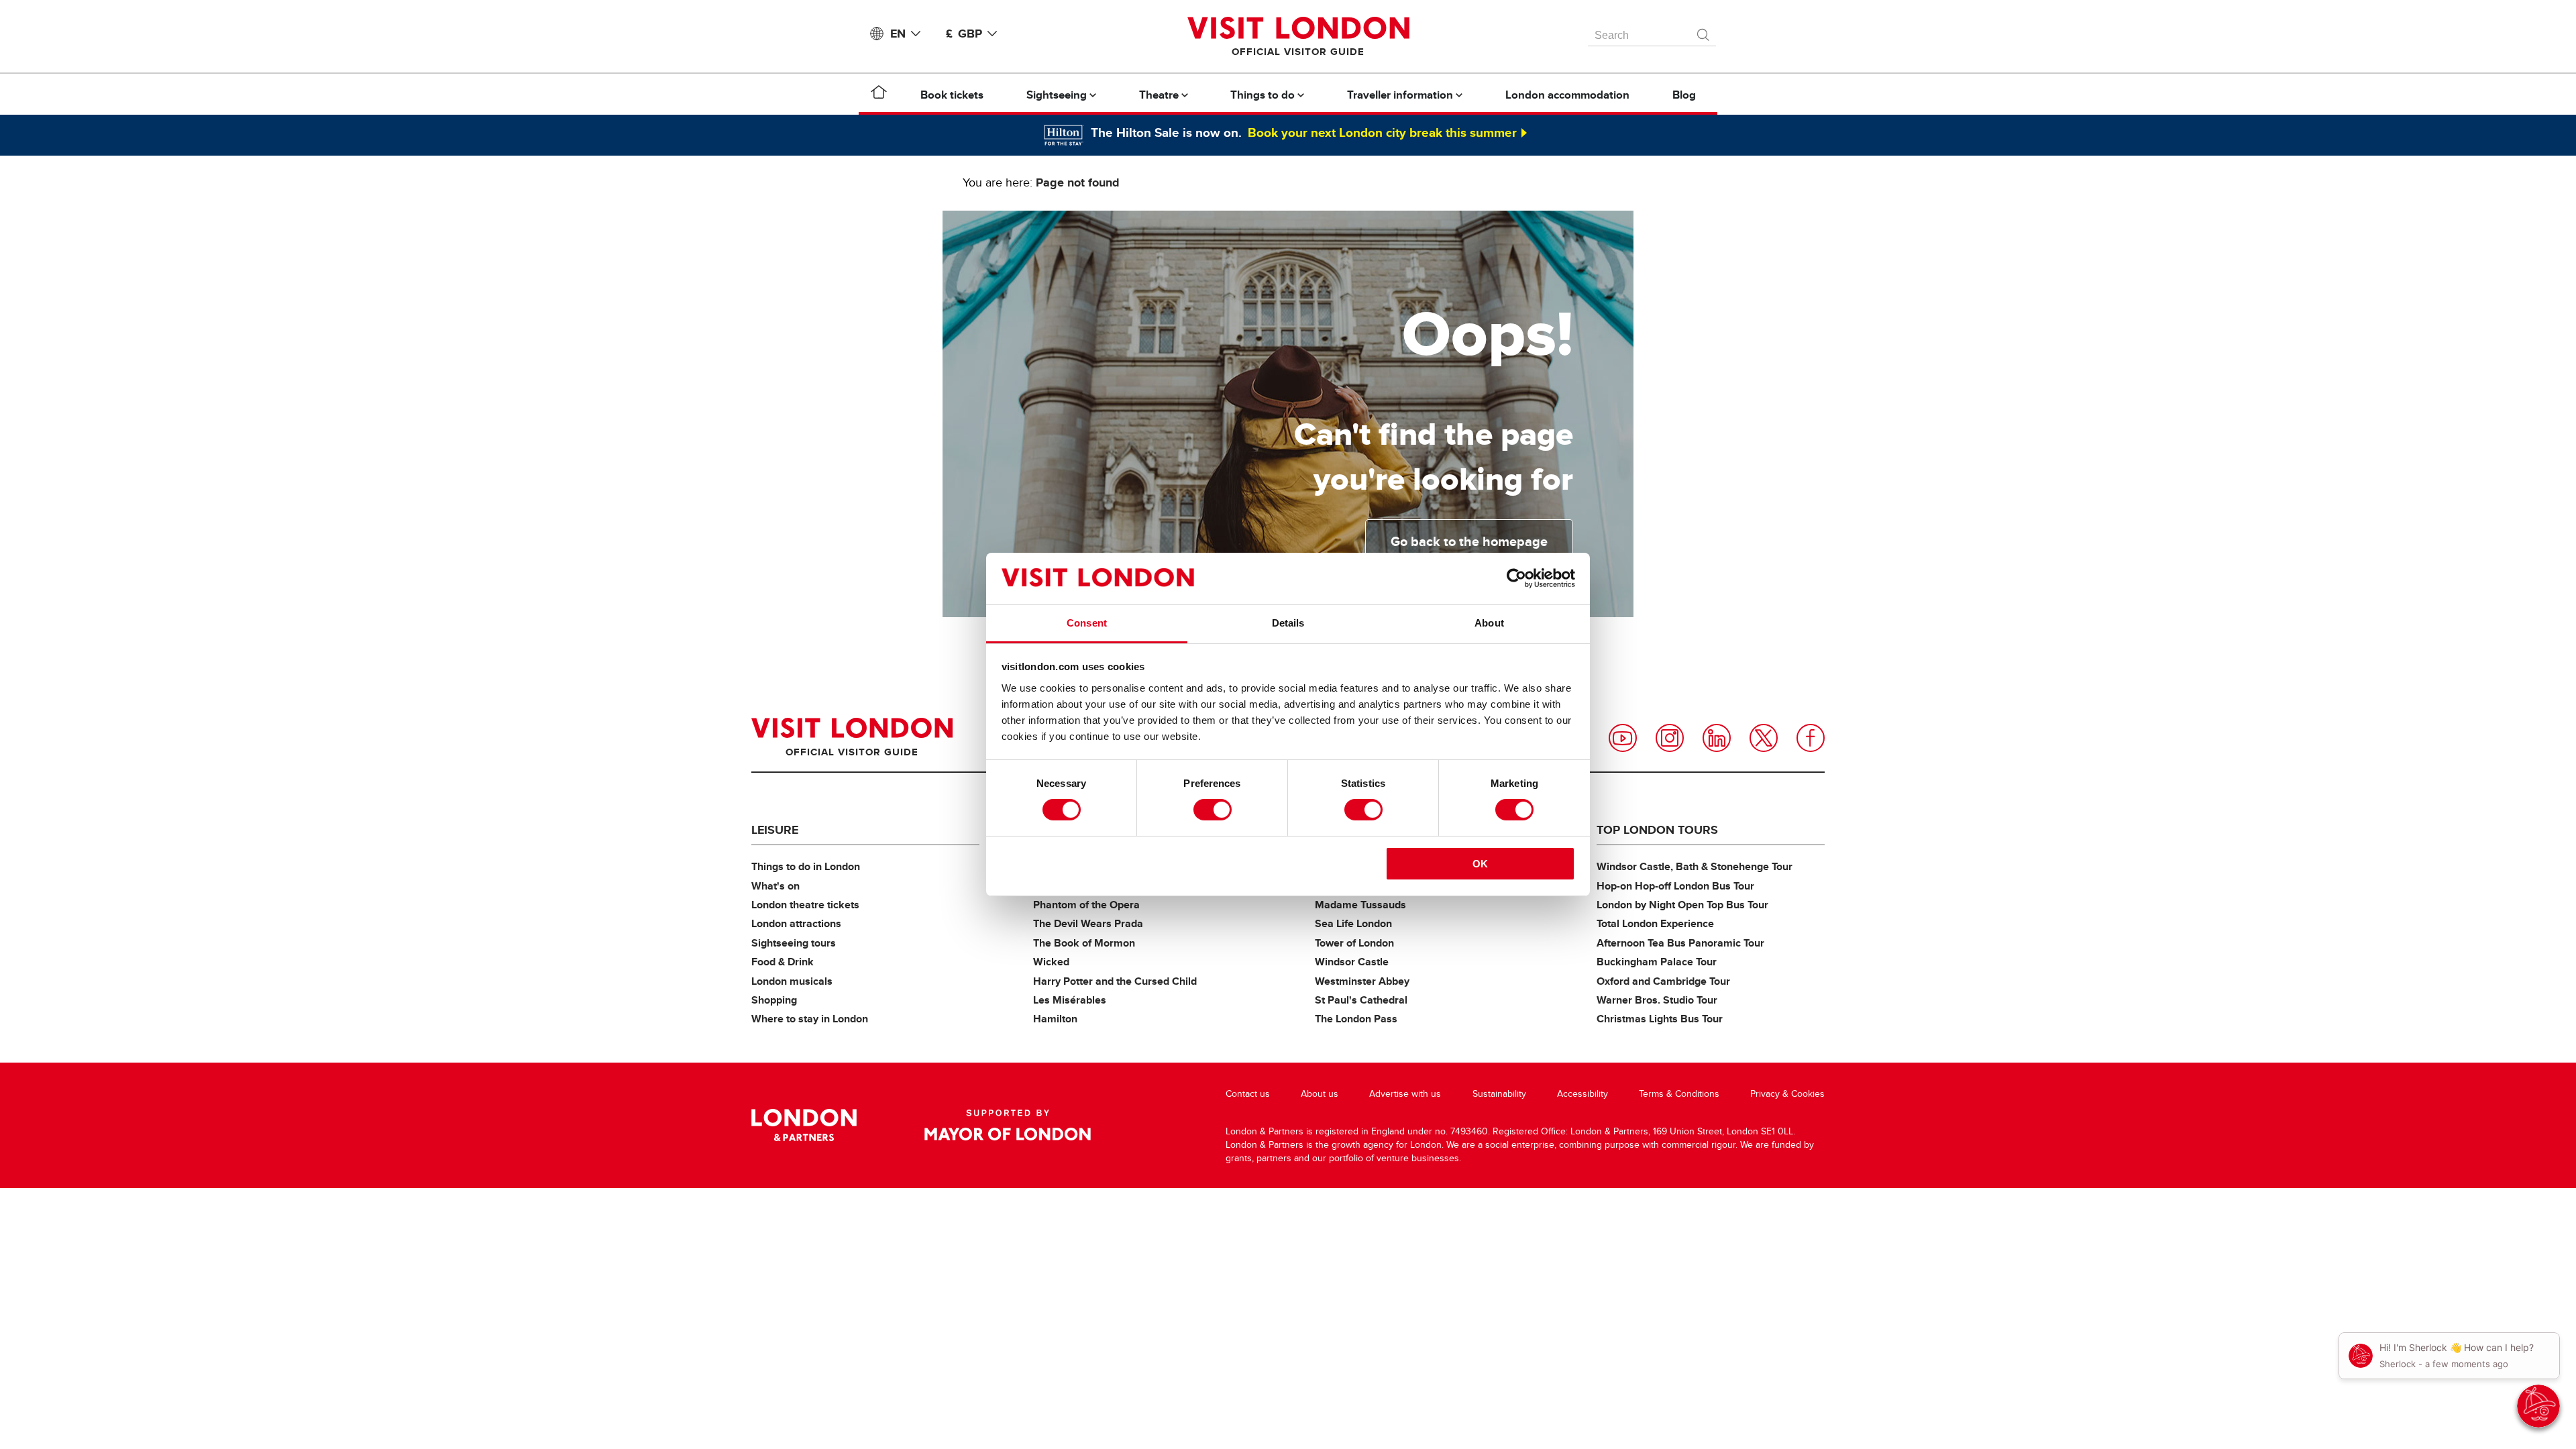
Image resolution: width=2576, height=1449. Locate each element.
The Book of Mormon (1084, 943)
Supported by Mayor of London (1008, 1125)
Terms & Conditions (1679, 1094)
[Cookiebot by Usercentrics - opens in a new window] (1516, 578)
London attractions (796, 923)
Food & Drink (783, 962)
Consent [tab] (1087, 623)
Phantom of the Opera (1086, 905)
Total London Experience (1655, 923)
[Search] (1704, 32)
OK (1480, 864)
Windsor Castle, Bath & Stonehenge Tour (1695, 866)
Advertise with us (1405, 1094)
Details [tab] (1288, 623)
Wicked (1051, 962)
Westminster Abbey (1362, 981)
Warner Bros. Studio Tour (1657, 1000)
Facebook (1811, 738)
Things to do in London (806, 866)
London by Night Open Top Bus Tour (1682, 905)
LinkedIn (1717, 738)
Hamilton (1055, 1019)
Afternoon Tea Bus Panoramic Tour (1680, 943)
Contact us (1248, 1094)
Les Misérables (1070, 1000)
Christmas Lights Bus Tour (1660, 1019)
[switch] (1213, 810)
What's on (775, 886)
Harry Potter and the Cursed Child (1115, 981)
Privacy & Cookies (1787, 1094)
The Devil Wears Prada (1088, 923)
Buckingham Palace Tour (1657, 962)
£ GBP (964, 34)
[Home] (879, 95)
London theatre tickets (805, 905)
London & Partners (804, 1125)
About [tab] (1489, 623)
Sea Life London (1353, 923)
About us (1320, 1094)
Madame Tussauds (1360, 905)
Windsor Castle (1352, 962)
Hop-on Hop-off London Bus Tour (1675, 886)
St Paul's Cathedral (1361, 1000)
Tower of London (1354, 943)
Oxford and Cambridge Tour (1663, 981)
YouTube (1623, 738)
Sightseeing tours (794, 943)
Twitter (1764, 738)
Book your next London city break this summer (1382, 132)
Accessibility (1582, 1094)
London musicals (792, 981)
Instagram (1670, 738)
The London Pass (1356, 1019)
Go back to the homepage (1469, 541)
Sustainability (1499, 1094)
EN (898, 34)
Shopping (774, 1000)
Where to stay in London (810, 1019)
